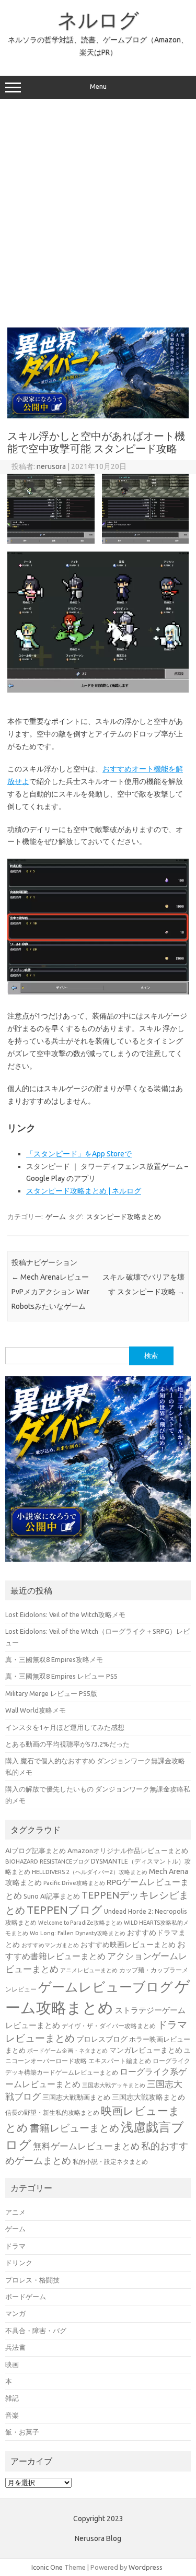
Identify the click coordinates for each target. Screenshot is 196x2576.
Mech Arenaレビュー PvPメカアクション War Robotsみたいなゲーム (50, 1292)
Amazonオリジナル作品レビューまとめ (128, 1851)
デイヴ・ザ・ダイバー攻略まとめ (109, 2025)
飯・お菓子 (22, 2432)
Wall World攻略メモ (36, 1710)
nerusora (51, 466)
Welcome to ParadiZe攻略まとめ (80, 1923)
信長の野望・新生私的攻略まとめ (52, 2112)
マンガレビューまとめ (146, 2050)
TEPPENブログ (65, 1910)
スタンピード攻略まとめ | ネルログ (84, 1191)
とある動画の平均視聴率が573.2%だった (67, 1744)
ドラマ (15, 2246)
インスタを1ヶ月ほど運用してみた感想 (65, 1727)
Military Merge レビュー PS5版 (51, 1693)
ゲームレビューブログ (106, 1987)
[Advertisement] (98, 213)
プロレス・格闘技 (32, 2280)
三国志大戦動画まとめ (76, 2097)
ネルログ (98, 20)
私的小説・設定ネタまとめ (110, 2162)
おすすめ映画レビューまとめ (128, 1945)
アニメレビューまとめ (89, 1970)
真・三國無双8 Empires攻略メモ (54, 1659)
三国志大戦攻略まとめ (148, 2097)
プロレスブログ (102, 2039)
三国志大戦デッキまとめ (114, 2085)
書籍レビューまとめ (74, 2128)
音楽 (12, 2415)
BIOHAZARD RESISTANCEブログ (47, 1861)
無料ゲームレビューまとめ (86, 2146)
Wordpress (146, 2567)
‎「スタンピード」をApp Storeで (79, 1154)
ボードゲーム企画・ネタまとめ (67, 2051)
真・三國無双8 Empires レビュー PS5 (61, 1676)
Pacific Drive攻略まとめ (74, 1883)
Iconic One (47, 2567)
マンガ (15, 2313)
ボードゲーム (26, 2297)
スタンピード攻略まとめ (124, 1216)
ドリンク (19, 2263)
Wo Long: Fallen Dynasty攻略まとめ (78, 1933)
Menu (98, 86)
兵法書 (15, 2347)
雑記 (12, 2398)
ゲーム (56, 1216)
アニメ (15, 2212)
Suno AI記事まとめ (52, 1896)
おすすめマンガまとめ (50, 1945)
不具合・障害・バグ (36, 2331)
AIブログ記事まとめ (36, 1851)
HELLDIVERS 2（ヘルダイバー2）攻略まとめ (90, 1872)
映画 (12, 2364)
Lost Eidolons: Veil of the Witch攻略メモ (65, 1614)
